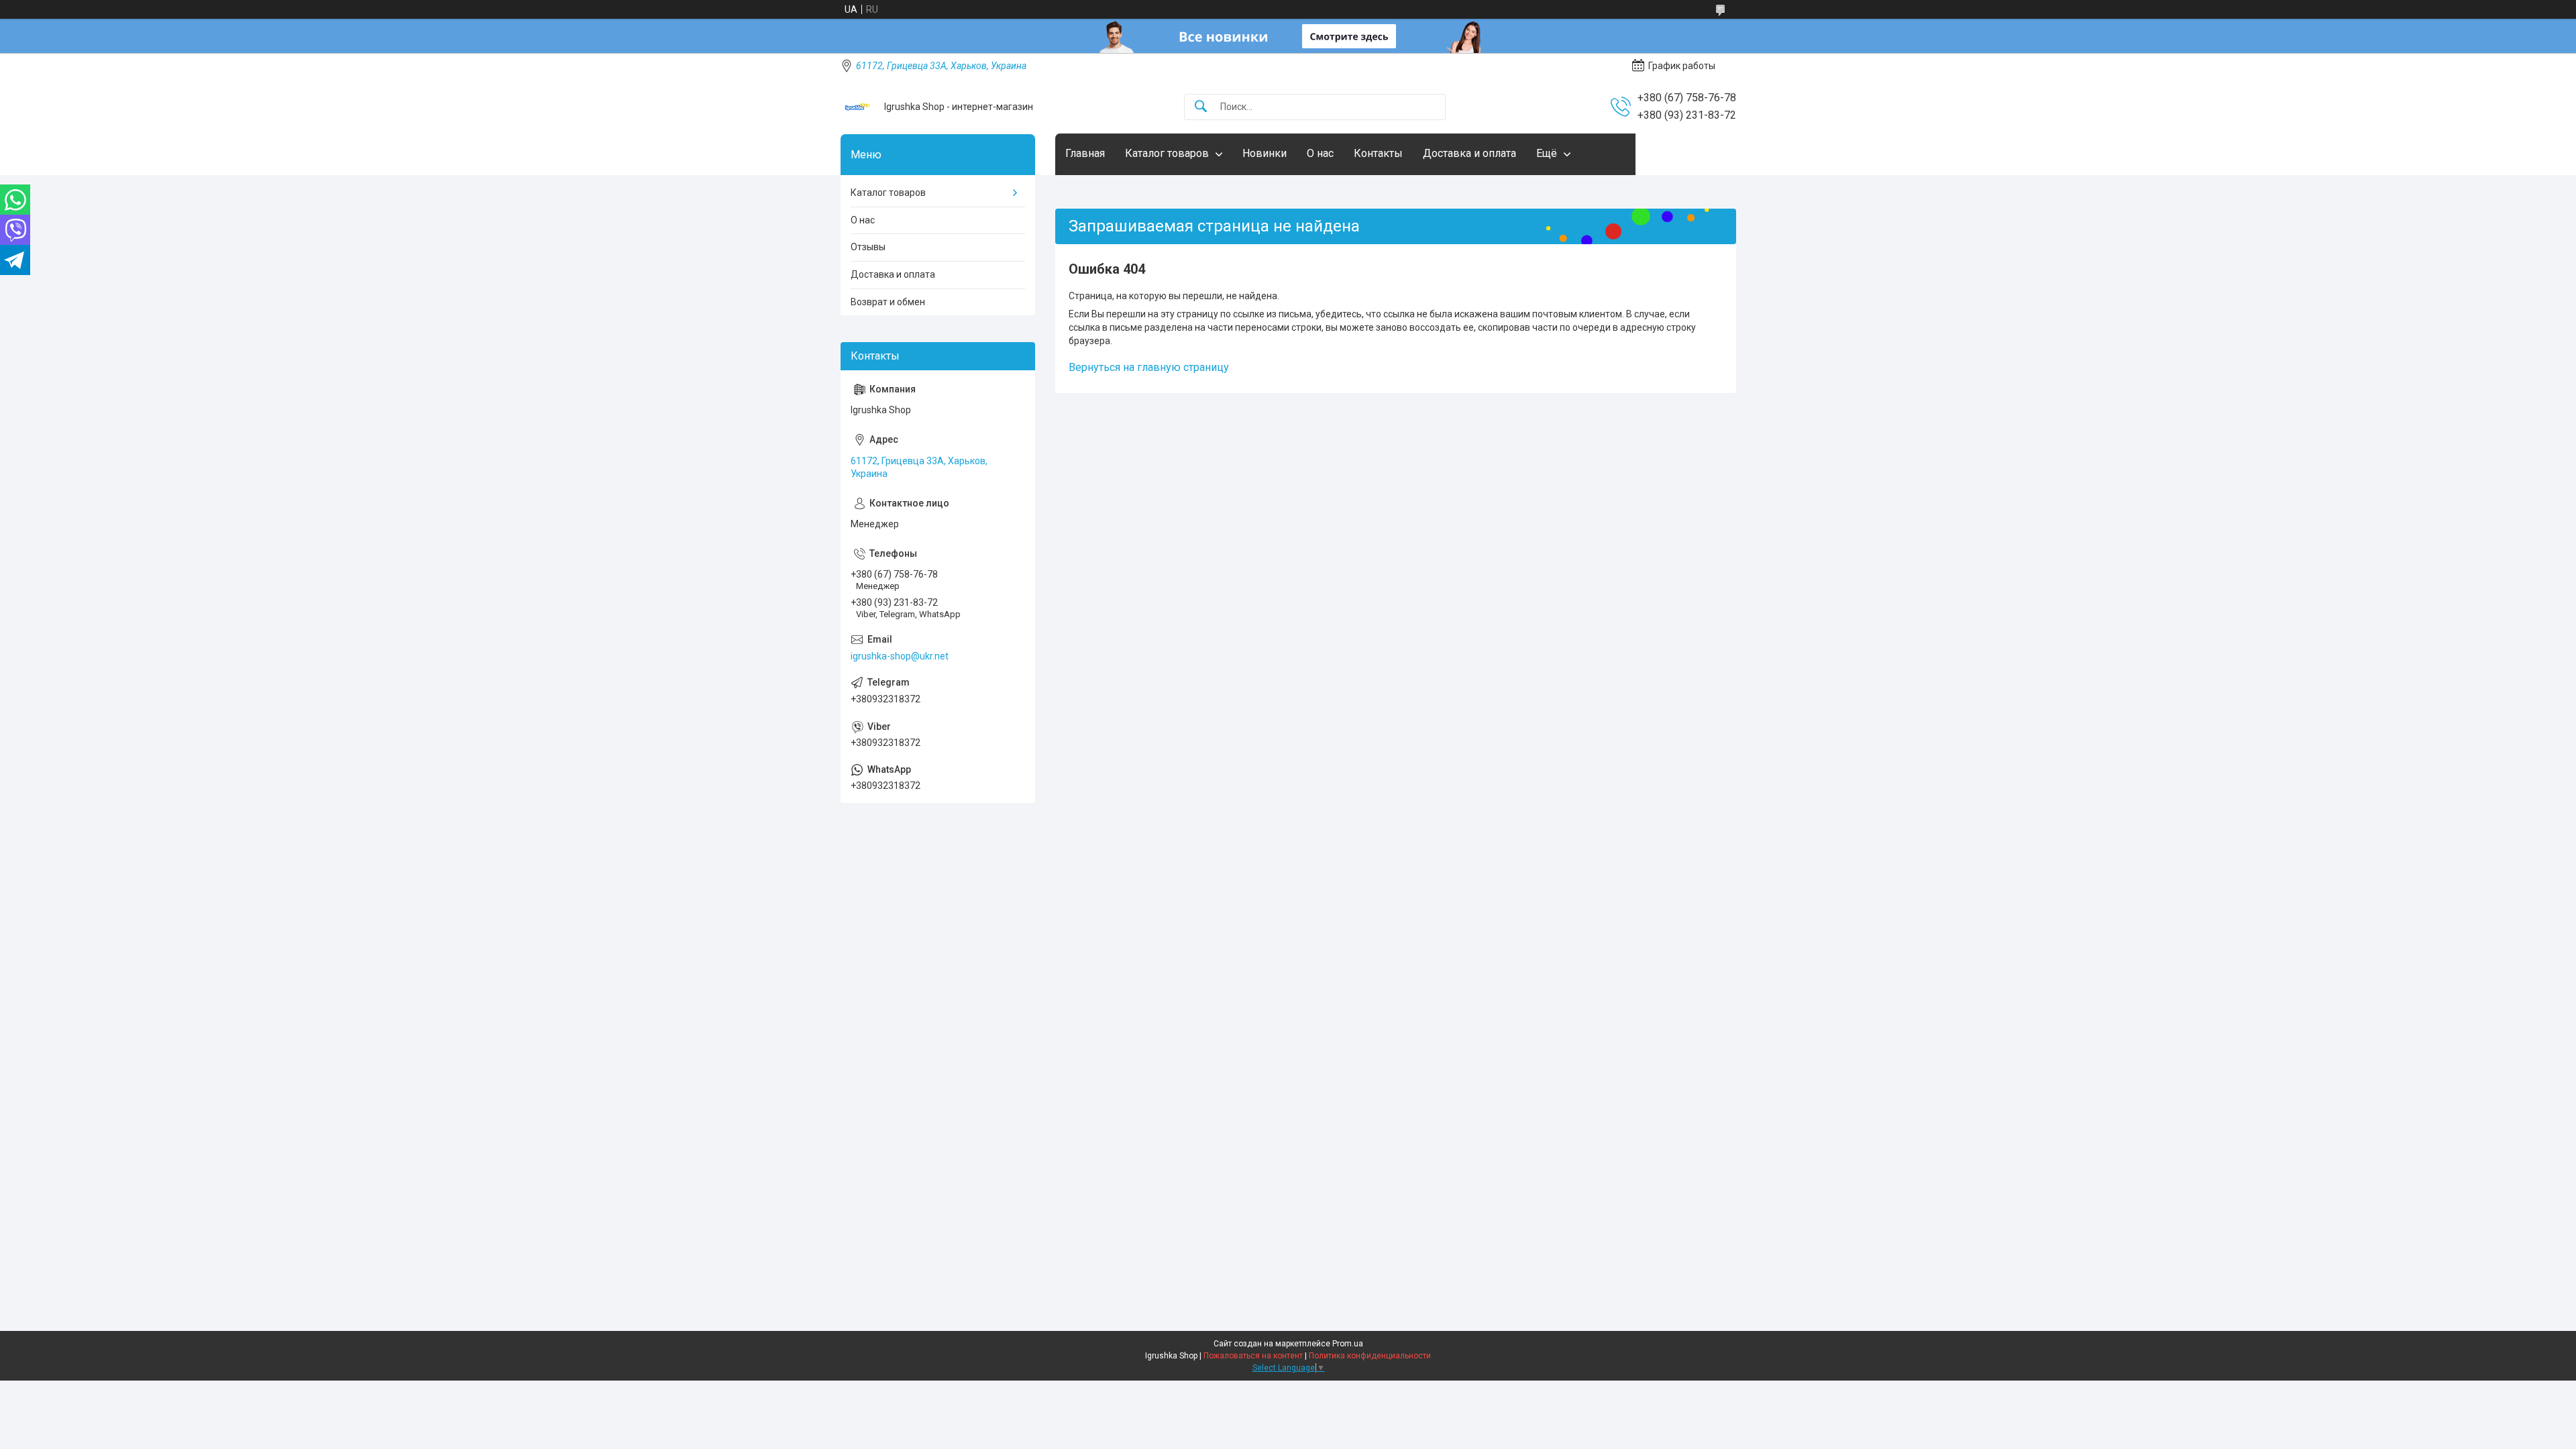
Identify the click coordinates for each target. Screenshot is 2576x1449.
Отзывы (868, 247)
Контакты (1378, 153)
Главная (1085, 153)
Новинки (1265, 153)
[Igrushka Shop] (857, 107)
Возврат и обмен (888, 302)
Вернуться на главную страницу (1149, 367)
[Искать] (1201, 107)
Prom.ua (1348, 1344)
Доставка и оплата (1469, 153)
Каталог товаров (1167, 153)
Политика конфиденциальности (1370, 1356)
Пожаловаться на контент (1253, 1356)
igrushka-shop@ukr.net (900, 656)
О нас (1320, 153)
